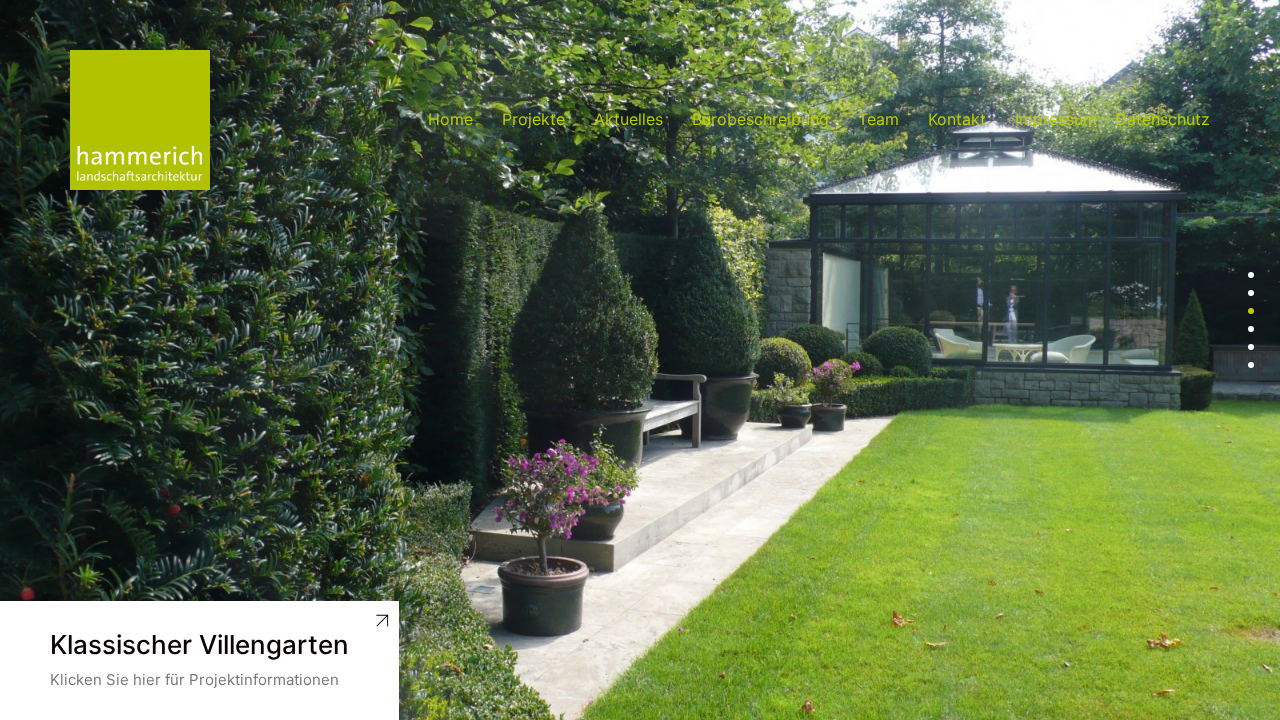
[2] (1251, 293)
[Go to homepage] (140, 120)
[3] (1251, 311)
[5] (1251, 347)
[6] (1251, 365)
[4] (1251, 329)
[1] (1251, 275)
